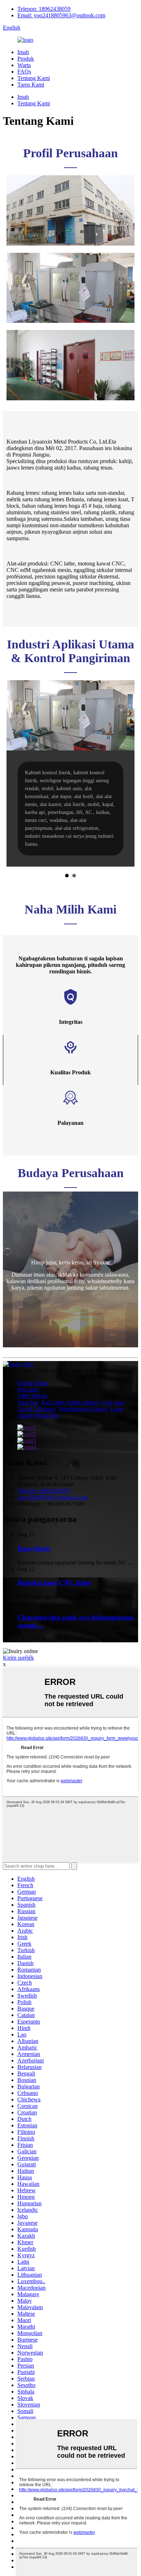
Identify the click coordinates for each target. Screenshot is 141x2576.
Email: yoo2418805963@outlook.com (61, 15)
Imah (23, 52)
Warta (24, 65)
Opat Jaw (28, 1402)
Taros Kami (31, 85)
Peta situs (28, 1389)
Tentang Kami (34, 78)
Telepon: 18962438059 (44, 9)
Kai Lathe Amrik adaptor (70, 1402)
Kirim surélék (18, 1658)
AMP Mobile (32, 1396)
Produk (26, 59)
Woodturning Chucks (83, 1409)
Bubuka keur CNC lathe (54, 1583)
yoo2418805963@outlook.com (53, 1497)
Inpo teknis (34, 1548)
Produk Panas (33, 1383)
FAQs (24, 72)
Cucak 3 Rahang (37, 1409)
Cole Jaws (113, 1402)
